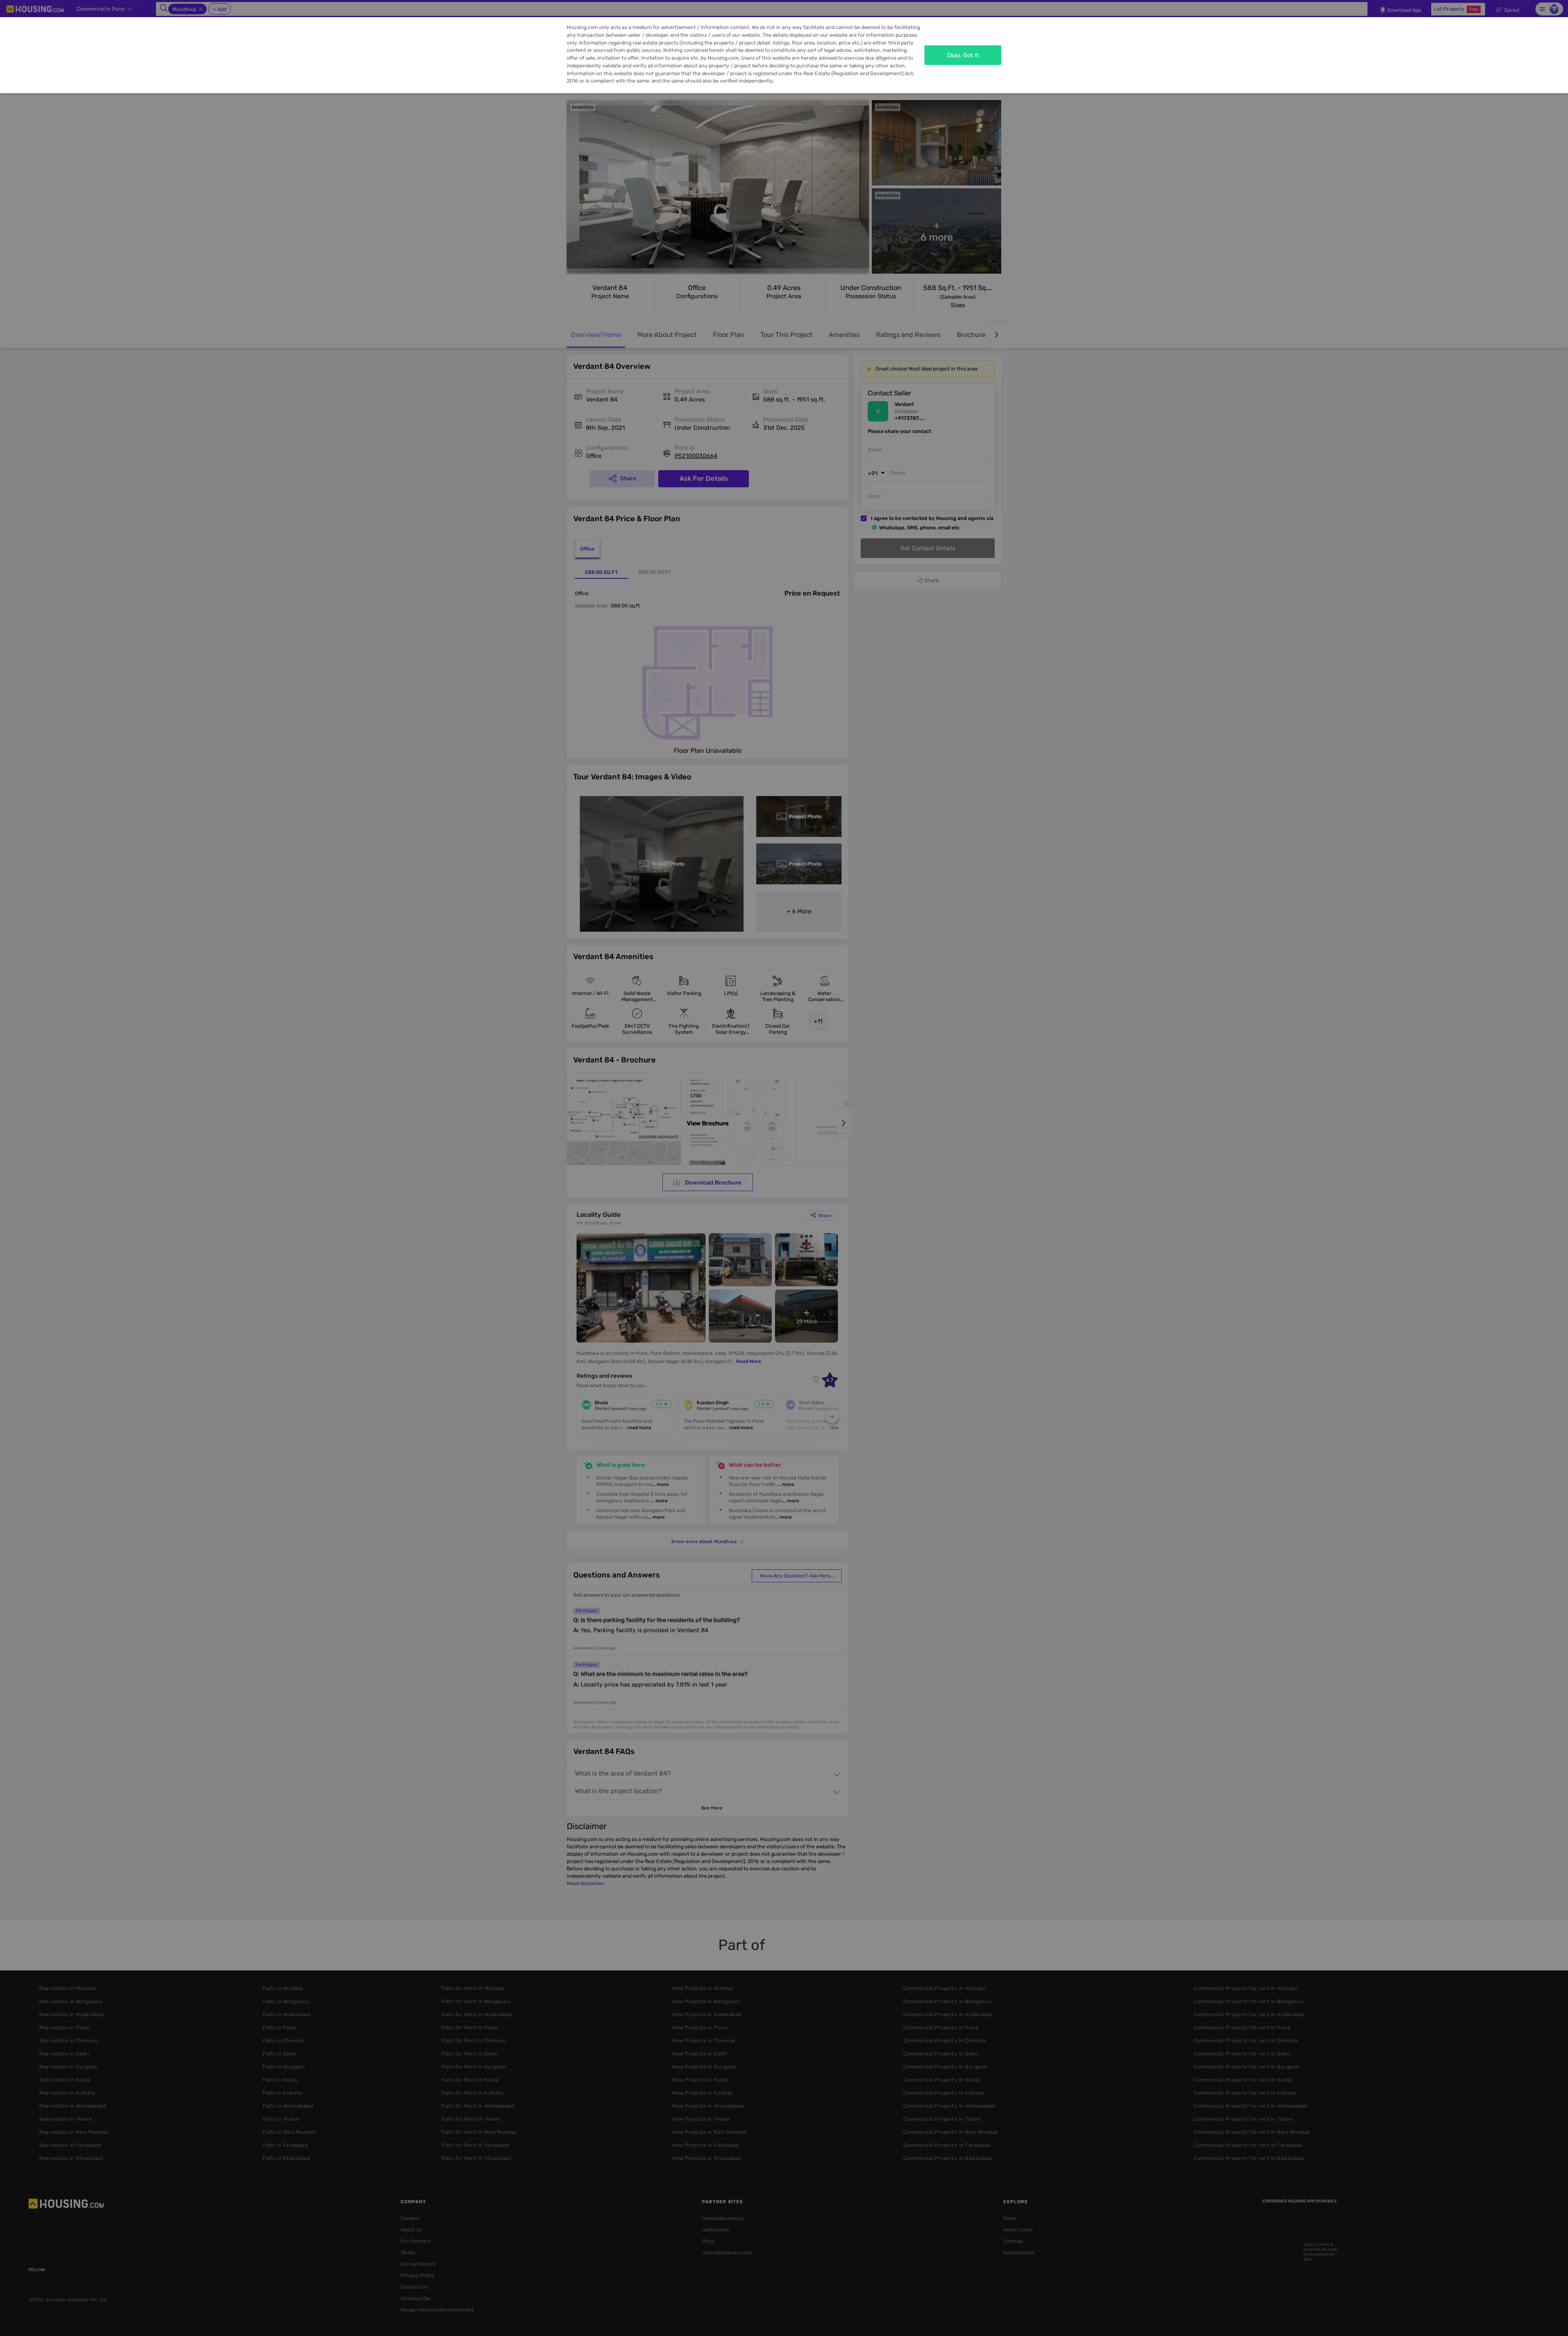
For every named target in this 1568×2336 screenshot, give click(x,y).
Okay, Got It (963, 55)
